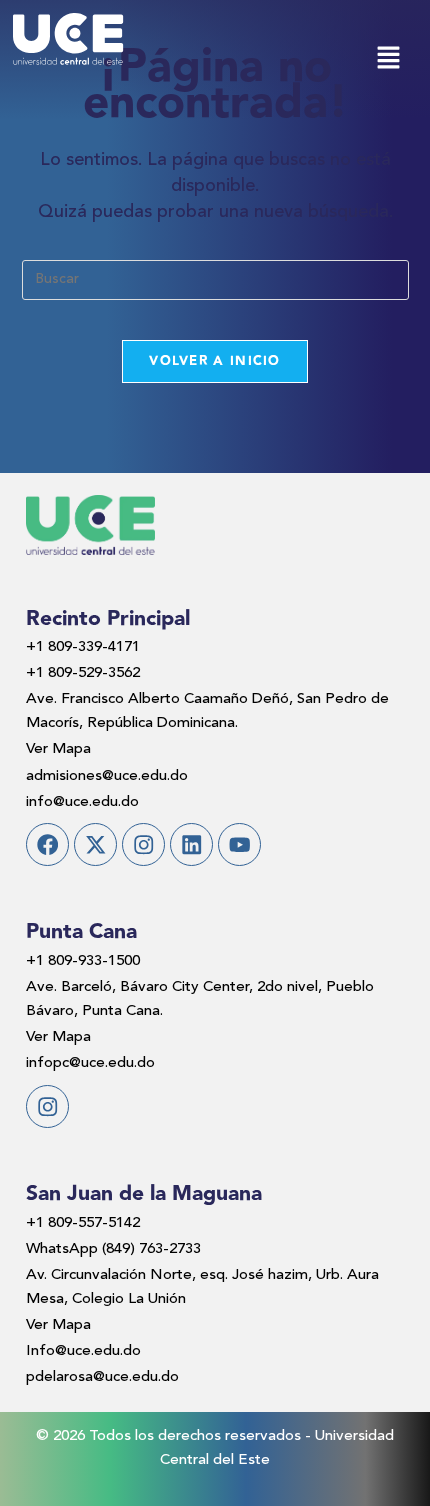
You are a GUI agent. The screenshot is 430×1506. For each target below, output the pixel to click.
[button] (388, 60)
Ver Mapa (58, 749)
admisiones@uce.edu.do (107, 776)
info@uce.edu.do (82, 802)
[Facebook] (47, 844)
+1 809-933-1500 (83, 961)
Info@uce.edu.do (83, 1351)
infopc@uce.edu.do (90, 1063)
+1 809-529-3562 (83, 673)
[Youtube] (239, 844)
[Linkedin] (191, 844)
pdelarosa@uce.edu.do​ (102, 1377)
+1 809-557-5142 (83, 1223)
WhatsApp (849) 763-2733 (113, 1249)
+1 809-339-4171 (83, 647)
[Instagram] (143, 844)
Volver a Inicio (215, 361)
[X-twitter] (95, 844)
